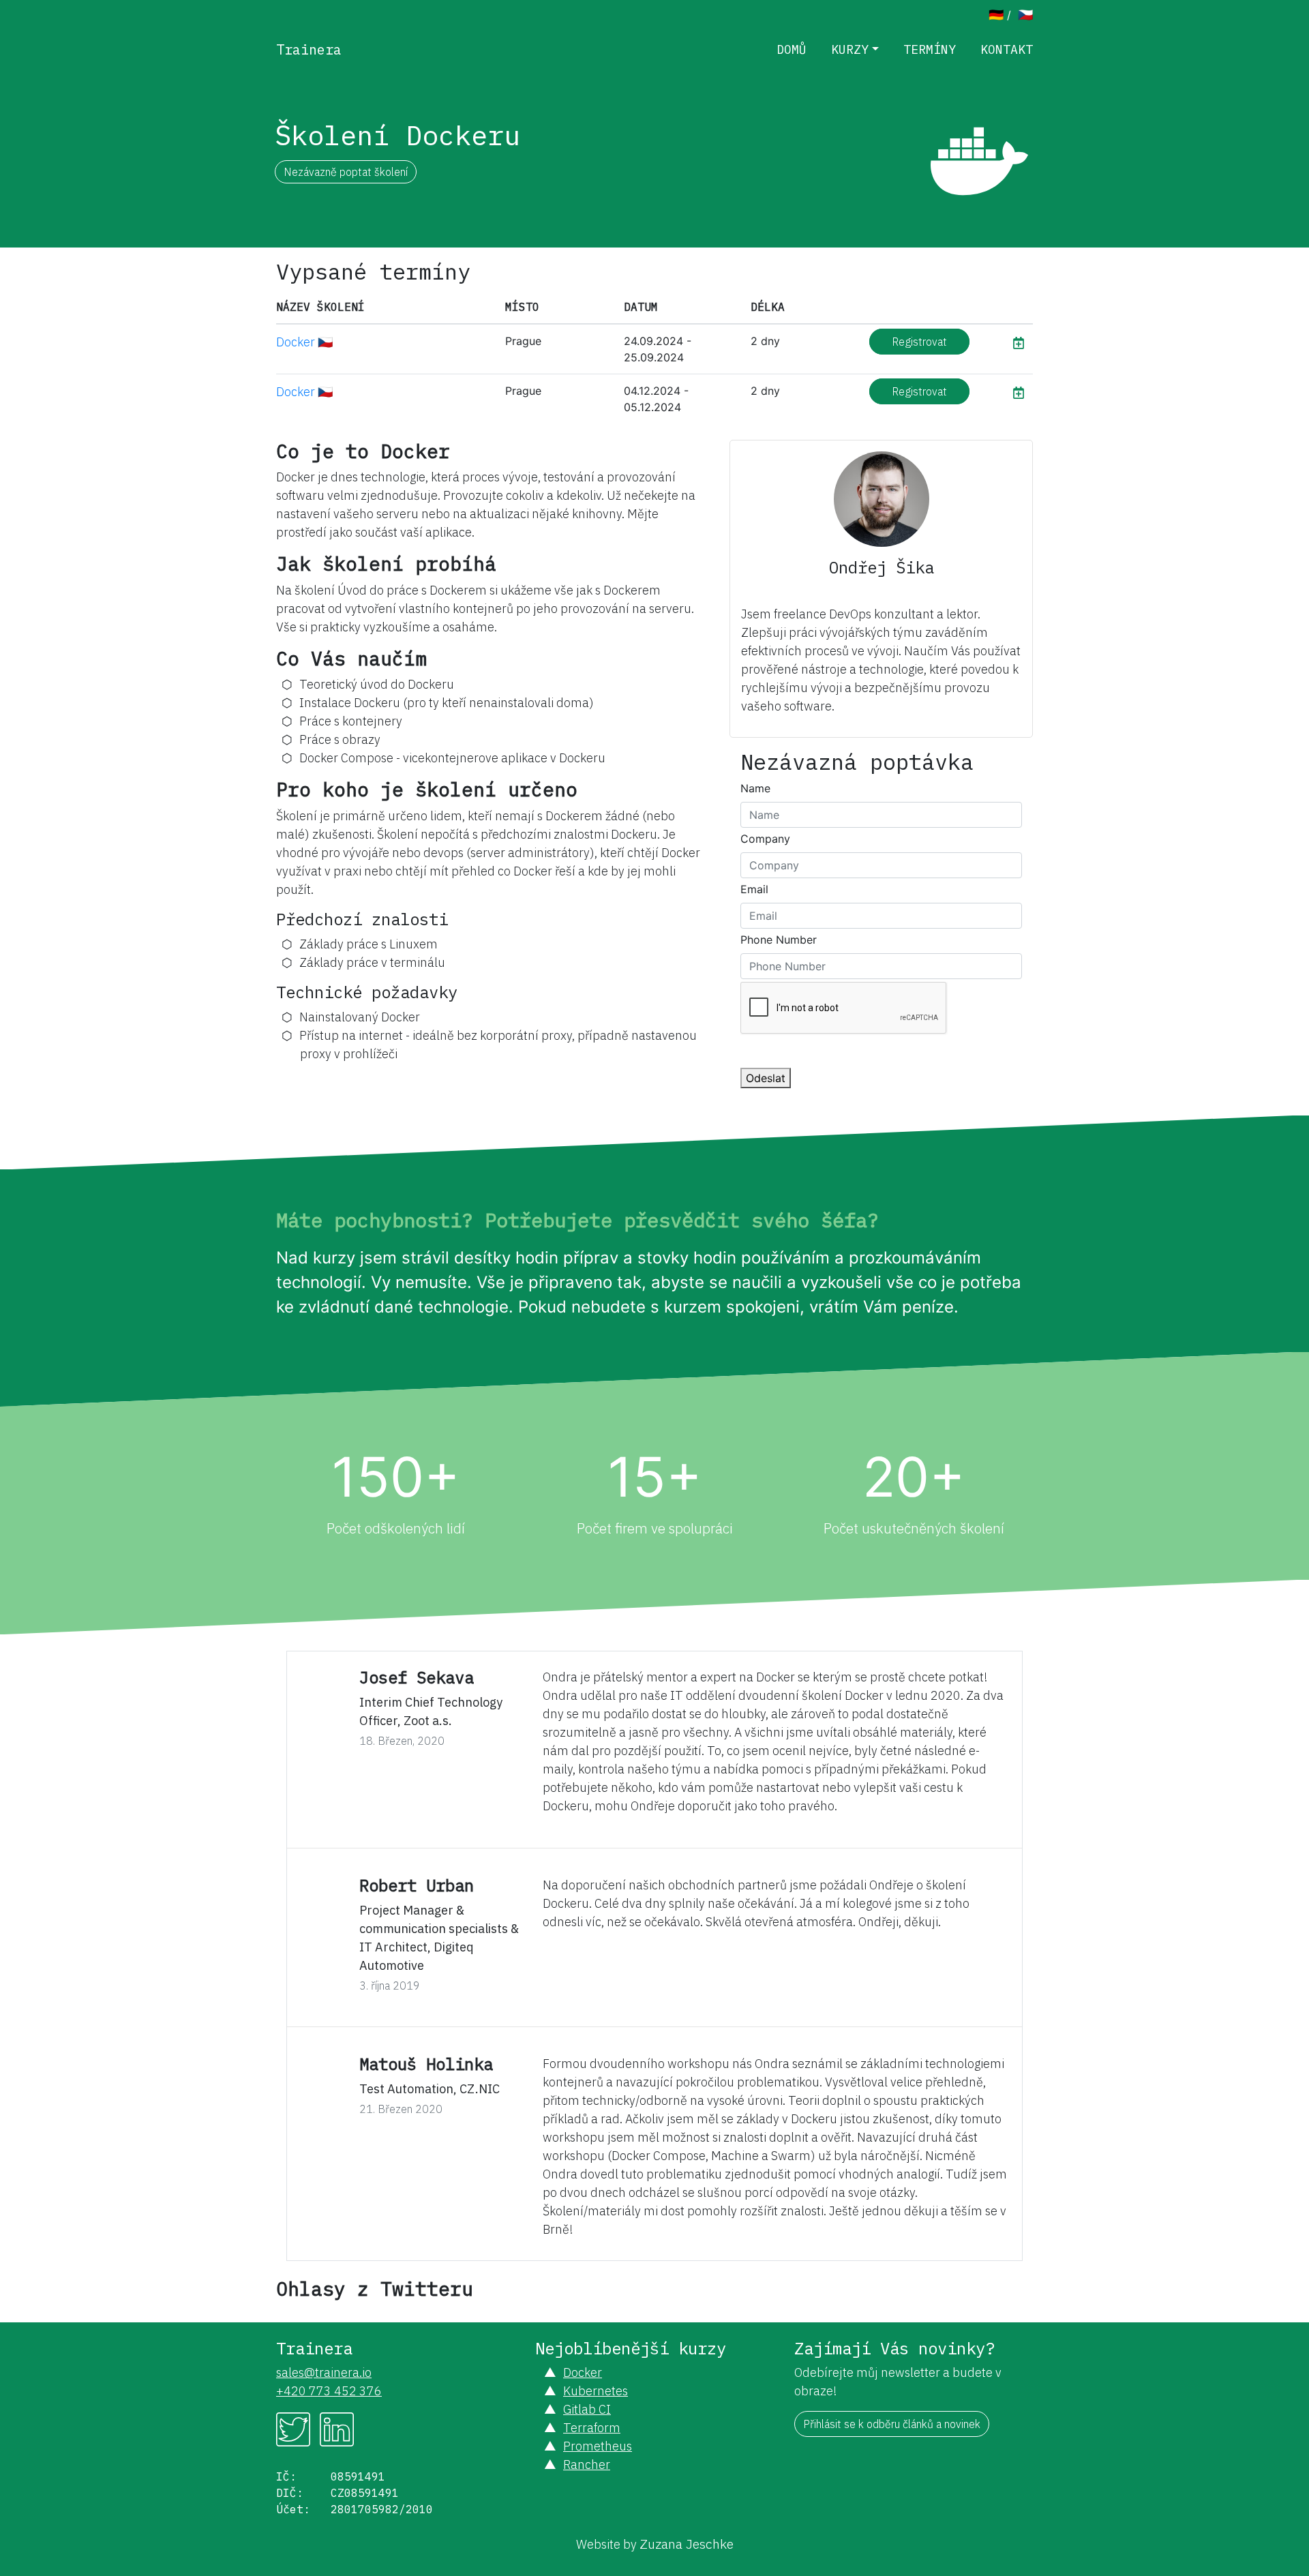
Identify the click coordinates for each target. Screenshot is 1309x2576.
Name (755, 788)
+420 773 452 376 (329, 2391)
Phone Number (779, 940)
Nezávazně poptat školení (346, 172)
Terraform (592, 2428)
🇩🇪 (996, 15)
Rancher (587, 2465)
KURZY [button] (850, 49)
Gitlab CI (587, 2409)
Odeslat (766, 1078)
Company (765, 839)
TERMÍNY (930, 49)
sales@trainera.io (324, 2372)
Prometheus (598, 2446)
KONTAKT (1007, 49)
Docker (583, 2372)
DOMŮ (792, 49)
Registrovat (919, 342)
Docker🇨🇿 (304, 342)
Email (754, 889)
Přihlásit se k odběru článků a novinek (892, 2424)
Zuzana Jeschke (687, 2544)
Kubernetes (596, 2391)
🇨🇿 (1025, 15)
